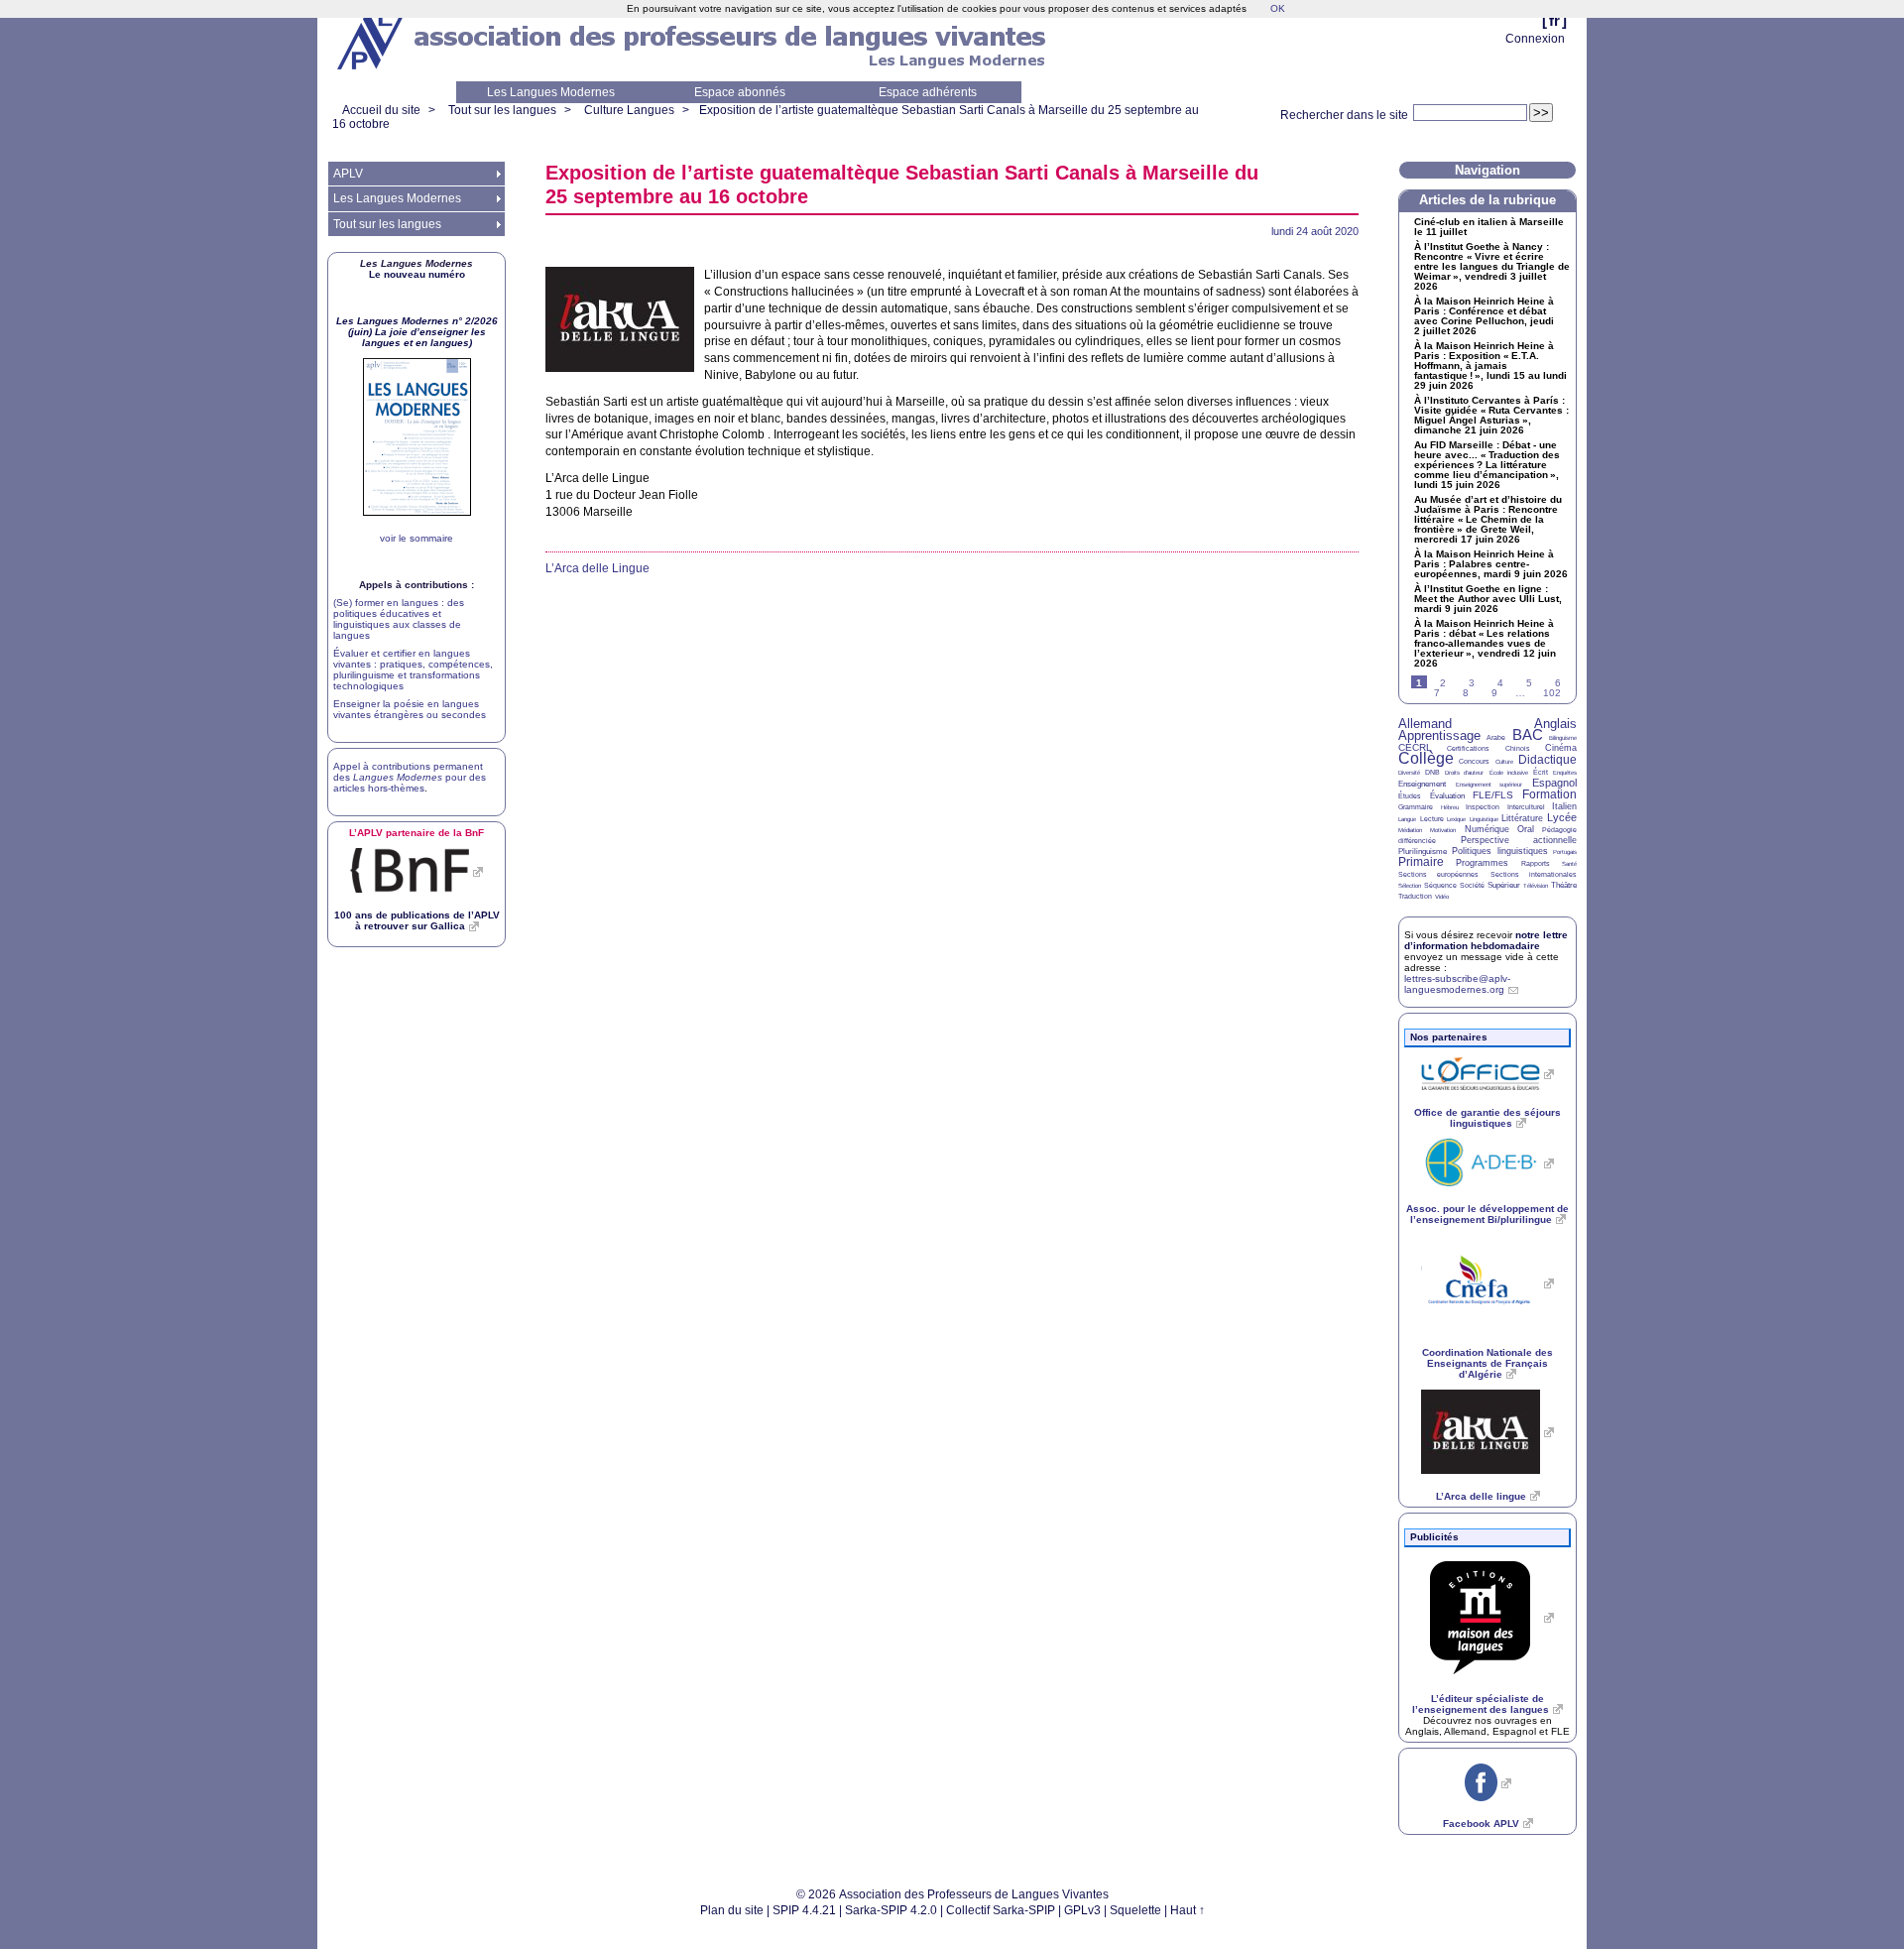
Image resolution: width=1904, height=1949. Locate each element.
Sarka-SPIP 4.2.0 (891, 1910)
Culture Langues (629, 110)
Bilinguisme (1563, 738)
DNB (1432, 772)
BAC (1528, 734)
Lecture (1432, 819)
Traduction (1415, 896)
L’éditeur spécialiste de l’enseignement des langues (1481, 1704)
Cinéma (1561, 748)
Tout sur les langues (502, 110)
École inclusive (1509, 773)
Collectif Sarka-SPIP (1001, 1910)
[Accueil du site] (372, 41)
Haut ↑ (1188, 1910)
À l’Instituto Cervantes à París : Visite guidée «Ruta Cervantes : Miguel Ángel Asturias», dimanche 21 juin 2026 (1491, 416)
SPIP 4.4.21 (804, 1910)
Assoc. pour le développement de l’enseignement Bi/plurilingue (1487, 1214)
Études (1410, 796)
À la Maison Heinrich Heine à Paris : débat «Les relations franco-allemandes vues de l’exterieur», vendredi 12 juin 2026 (1485, 644)
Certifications (1468, 748)
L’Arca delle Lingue (597, 568)
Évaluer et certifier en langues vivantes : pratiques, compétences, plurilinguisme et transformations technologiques (413, 670)
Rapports (1536, 863)
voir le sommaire (416, 538)
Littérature (1522, 818)
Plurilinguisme (1423, 852)
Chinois (1518, 748)
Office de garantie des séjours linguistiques (1487, 1118)
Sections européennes (1438, 874)
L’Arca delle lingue (1481, 1496)
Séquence (1440, 885)
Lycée (1562, 817)
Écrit (1541, 772)
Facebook (1481, 1824)
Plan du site (732, 1910)
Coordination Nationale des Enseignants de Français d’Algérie (1487, 1363)
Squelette (1135, 1910)
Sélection (1410, 886)
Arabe (1496, 737)
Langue (1407, 819)
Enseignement (1422, 784)
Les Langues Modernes (551, 92)
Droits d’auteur (1464, 773)
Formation (1549, 794)
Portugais (1565, 852)
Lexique (1456, 819)
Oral (1526, 829)
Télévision (1536, 886)
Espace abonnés (740, 92)
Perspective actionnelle (1519, 840)
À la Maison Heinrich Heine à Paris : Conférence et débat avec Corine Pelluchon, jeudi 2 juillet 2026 (1484, 316)
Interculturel (1526, 807)
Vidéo (1442, 897)
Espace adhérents (928, 92)
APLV (348, 174)
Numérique (1487, 829)
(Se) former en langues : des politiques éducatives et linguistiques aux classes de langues (399, 619)
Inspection (1483, 807)
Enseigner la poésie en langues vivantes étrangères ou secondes (410, 709)
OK (1278, 8)
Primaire (1421, 862)
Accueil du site (381, 110)
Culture (1504, 762)
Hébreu (1450, 807)
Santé (1569, 864)
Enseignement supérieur (1489, 785)
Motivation (1443, 830)
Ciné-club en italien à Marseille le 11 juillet (1489, 227)
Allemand (1425, 724)
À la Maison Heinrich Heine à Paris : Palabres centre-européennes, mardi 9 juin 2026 (1491, 564)
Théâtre (1564, 885)
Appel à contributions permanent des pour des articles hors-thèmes (410, 777)
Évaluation (1447, 796)
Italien (1564, 806)
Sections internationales (1534, 874)
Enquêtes (1565, 773)
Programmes (1482, 863)
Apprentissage (1439, 735)
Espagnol (1554, 783)
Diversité (1409, 773)
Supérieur (1504, 885)
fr (1554, 20)
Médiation (1410, 830)
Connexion (1535, 39)
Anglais (1555, 724)
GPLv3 (1082, 1910)
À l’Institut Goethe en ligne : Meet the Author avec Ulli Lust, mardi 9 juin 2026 (1488, 599)
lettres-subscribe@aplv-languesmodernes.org (1457, 984)
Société (1472, 885)
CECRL (1415, 747)
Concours (1474, 761)
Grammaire (1416, 807)
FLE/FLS (1493, 795)
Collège (1426, 758)
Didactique (1547, 760)
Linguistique (1484, 819)
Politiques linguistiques (1499, 851)
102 (1552, 693)
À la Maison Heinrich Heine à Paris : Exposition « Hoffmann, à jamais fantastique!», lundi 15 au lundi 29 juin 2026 (1490, 366)
